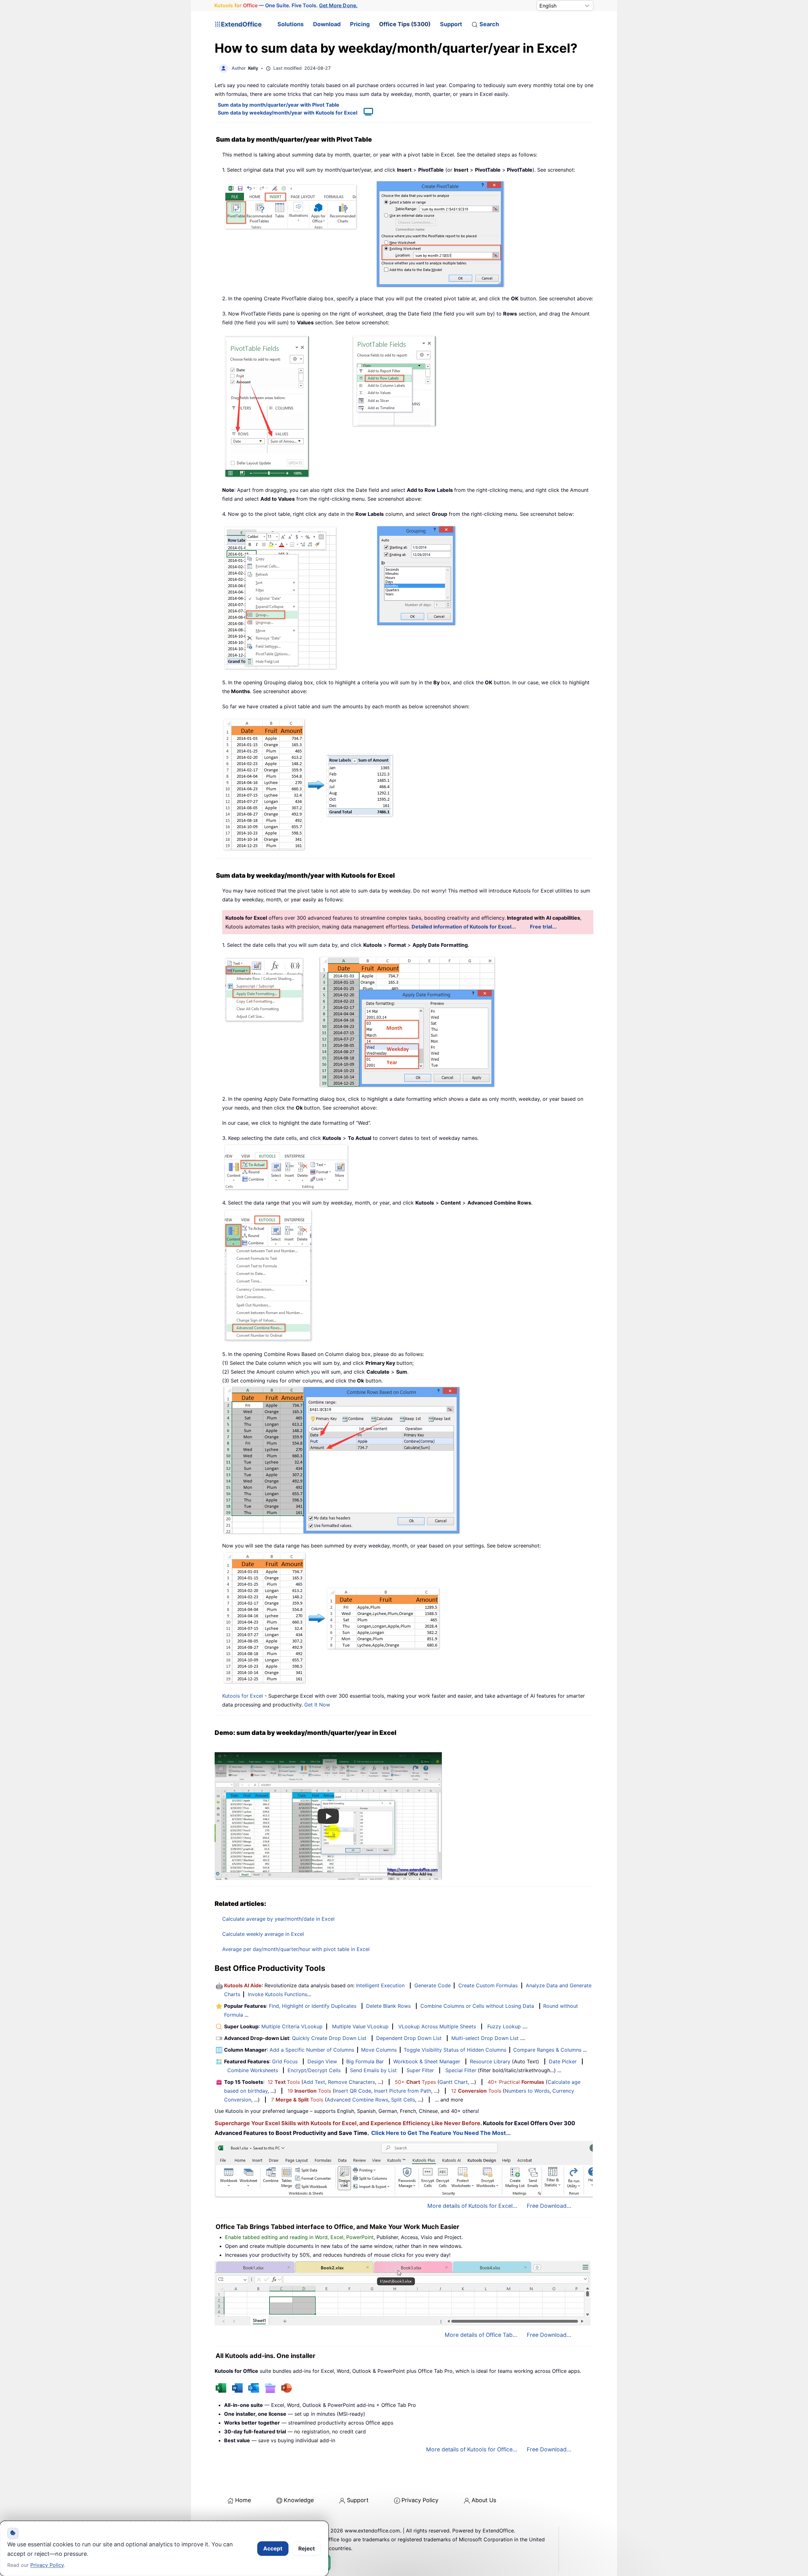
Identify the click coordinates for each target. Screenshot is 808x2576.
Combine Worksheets (253, 2070)
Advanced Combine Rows (357, 2100)
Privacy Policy (420, 2500)
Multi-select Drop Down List (485, 2038)
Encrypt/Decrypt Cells (314, 2070)
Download (327, 24)
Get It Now (317, 1705)
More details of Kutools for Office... (472, 2449)
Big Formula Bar (365, 2061)
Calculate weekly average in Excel (263, 1934)
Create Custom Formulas (488, 1985)
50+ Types (415, 2082)
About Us (484, 2500)
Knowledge (299, 2500)
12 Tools (284, 2082)
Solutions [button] (291, 24)
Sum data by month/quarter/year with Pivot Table (279, 105)
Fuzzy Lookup (504, 2026)
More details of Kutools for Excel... (472, 2206)
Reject (307, 2549)
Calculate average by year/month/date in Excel (278, 1919)
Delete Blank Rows (388, 2006)
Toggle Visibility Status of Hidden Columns (455, 2050)
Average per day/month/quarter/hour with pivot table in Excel (296, 1949)
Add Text (314, 2082)
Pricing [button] (360, 24)
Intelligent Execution (380, 1985)
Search (489, 24)
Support (451, 24)
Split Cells (403, 2100)
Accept (273, 2549)
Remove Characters (351, 2082)
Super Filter (420, 2070)
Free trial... (543, 927)
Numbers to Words (527, 2091)
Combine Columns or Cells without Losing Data (477, 2006)
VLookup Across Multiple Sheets (437, 2026)
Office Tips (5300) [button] (405, 24)
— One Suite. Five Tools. (286, 5)
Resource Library (490, 2061)
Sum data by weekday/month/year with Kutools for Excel (288, 113)
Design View (322, 2061)
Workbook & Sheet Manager (427, 2061)
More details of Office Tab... (481, 2335)
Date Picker (563, 2061)
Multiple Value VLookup (360, 2026)
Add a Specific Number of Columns (312, 2050)
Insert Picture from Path (403, 2091)
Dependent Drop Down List (409, 2038)
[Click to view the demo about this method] (365, 113)
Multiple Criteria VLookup (292, 2026)
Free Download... (549, 2206)
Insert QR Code (353, 2091)
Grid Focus (285, 2061)
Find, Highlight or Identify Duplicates (313, 2006)
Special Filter (461, 2070)
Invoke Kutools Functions (277, 1994)
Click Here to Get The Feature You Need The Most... (441, 2133)
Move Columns (379, 2050)
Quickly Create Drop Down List (329, 2038)
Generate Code (433, 1985)
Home (243, 2500)
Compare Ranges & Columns (547, 2050)
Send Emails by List (373, 2070)
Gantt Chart (454, 2082)
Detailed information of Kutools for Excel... (464, 927)
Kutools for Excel (243, 1696)
